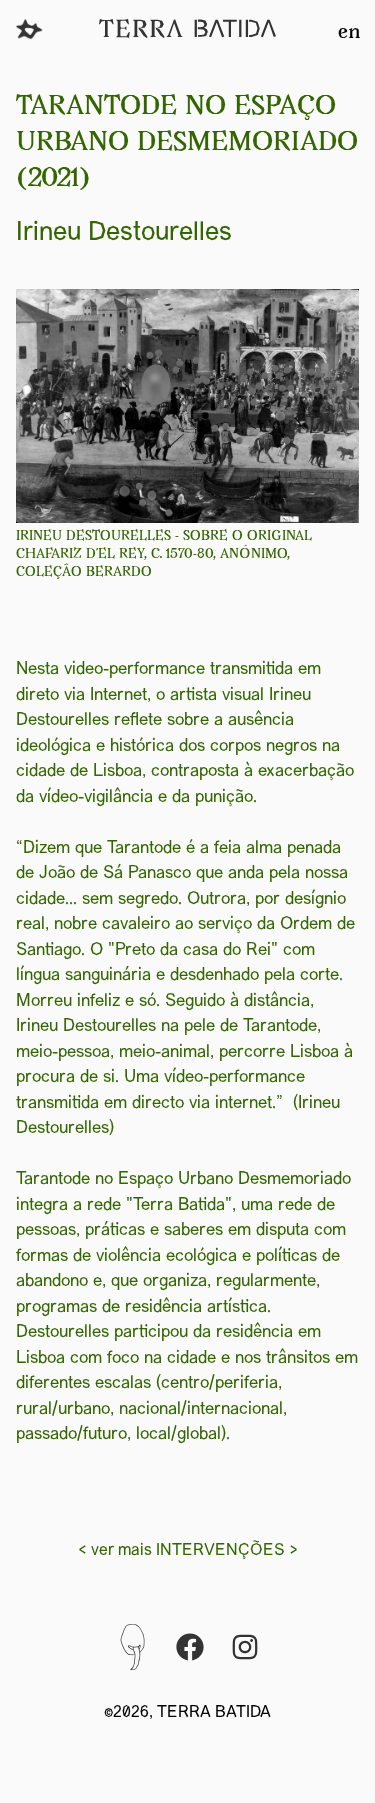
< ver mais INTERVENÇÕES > (188, 1551)
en (349, 33)
